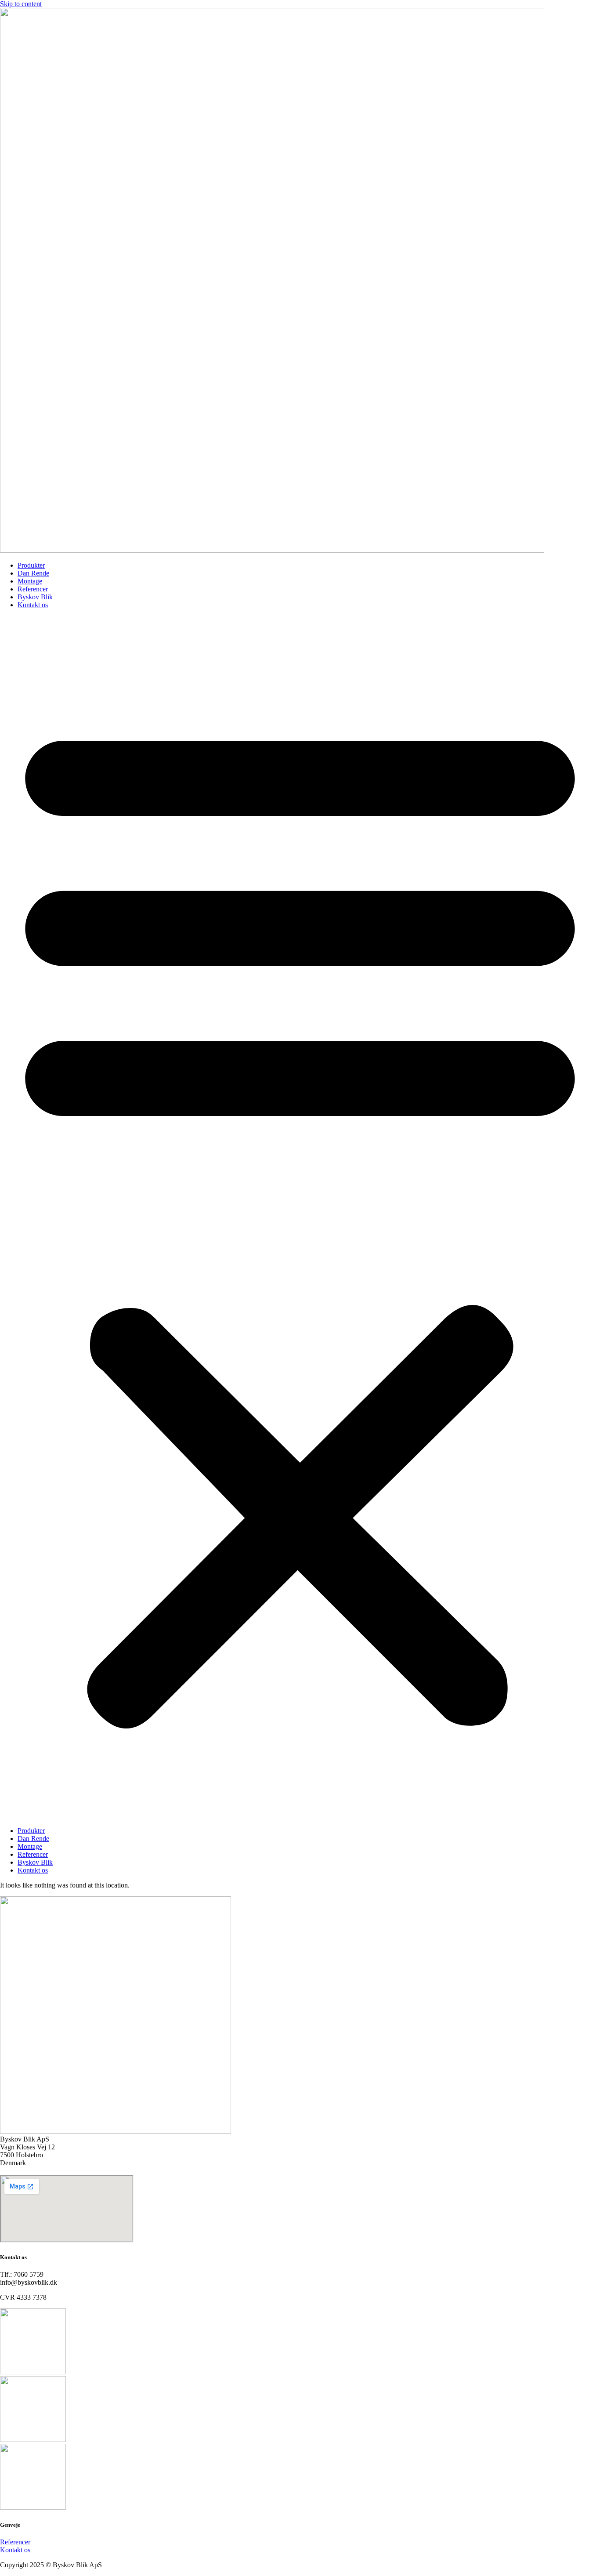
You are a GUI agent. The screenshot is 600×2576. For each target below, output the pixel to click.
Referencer (33, 589)
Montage (30, 581)
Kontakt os (33, 605)
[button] (300, 1218)
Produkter (31, 565)
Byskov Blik (35, 597)
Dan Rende (33, 573)
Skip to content (21, 4)
